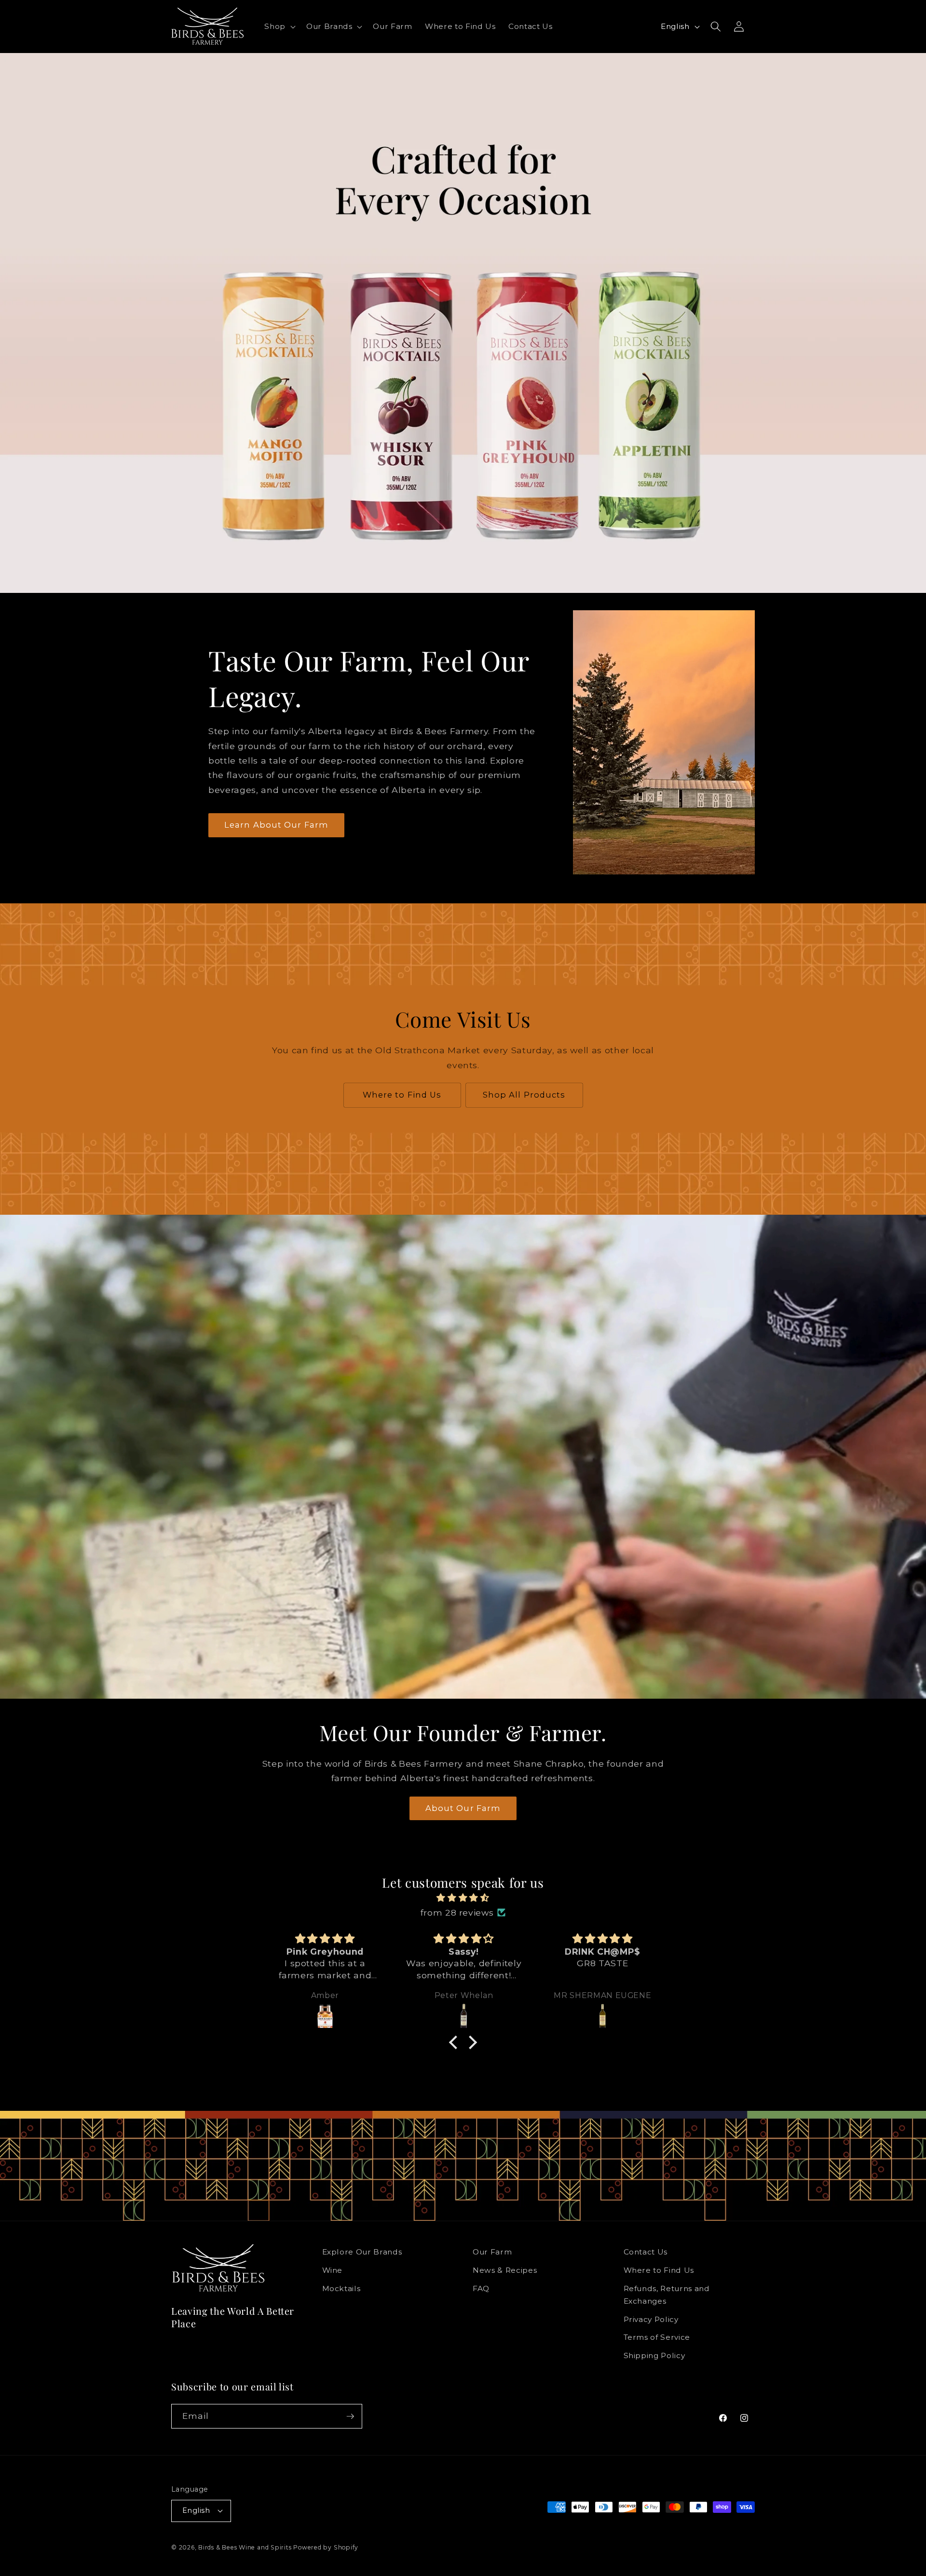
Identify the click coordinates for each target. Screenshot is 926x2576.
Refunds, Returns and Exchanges (667, 2295)
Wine (333, 2270)
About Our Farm (463, 1808)
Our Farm (492, 2252)
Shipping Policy (654, 2355)
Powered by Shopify (326, 2547)
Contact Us (646, 2252)
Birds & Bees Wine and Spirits (245, 2547)
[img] (463, 1898)
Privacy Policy (651, 2319)
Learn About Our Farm (276, 825)
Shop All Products (524, 1095)
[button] (279, 27)
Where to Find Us (402, 1095)
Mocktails (341, 2288)
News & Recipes (505, 2270)
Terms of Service (657, 2337)
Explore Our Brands (362, 2252)
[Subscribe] (350, 2416)
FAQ (481, 2288)
